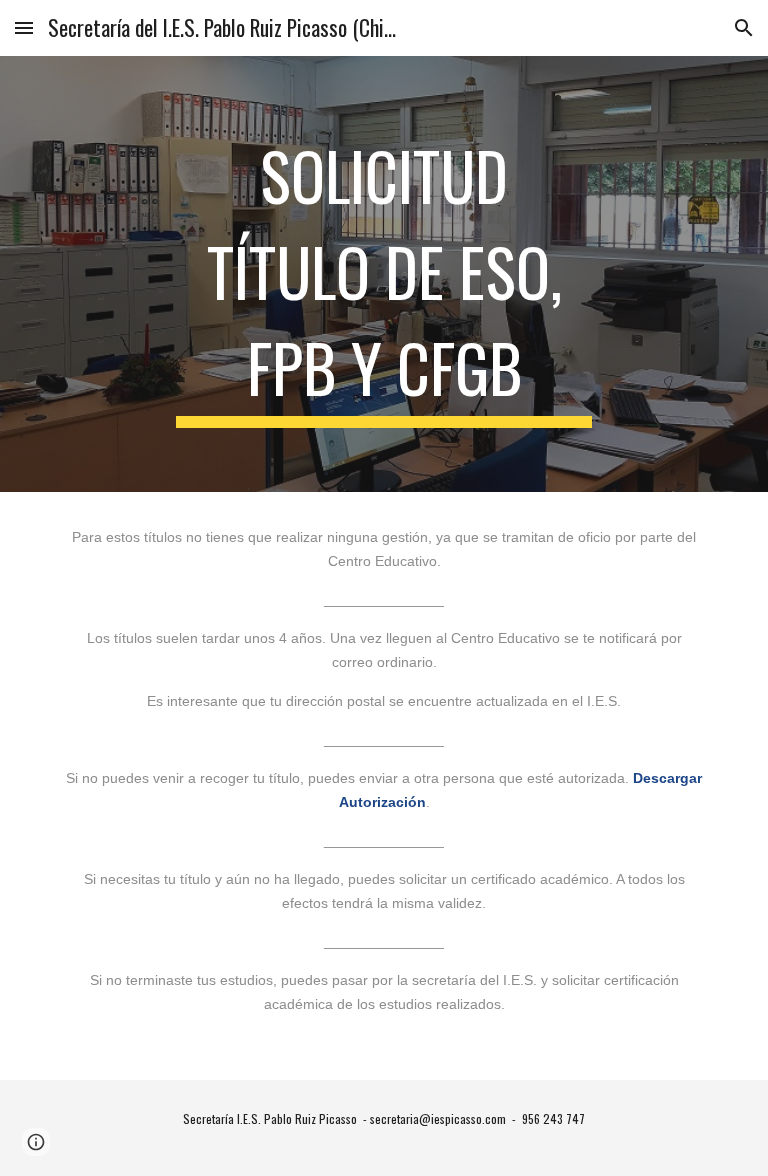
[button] (24, 27)
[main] (383, 274)
